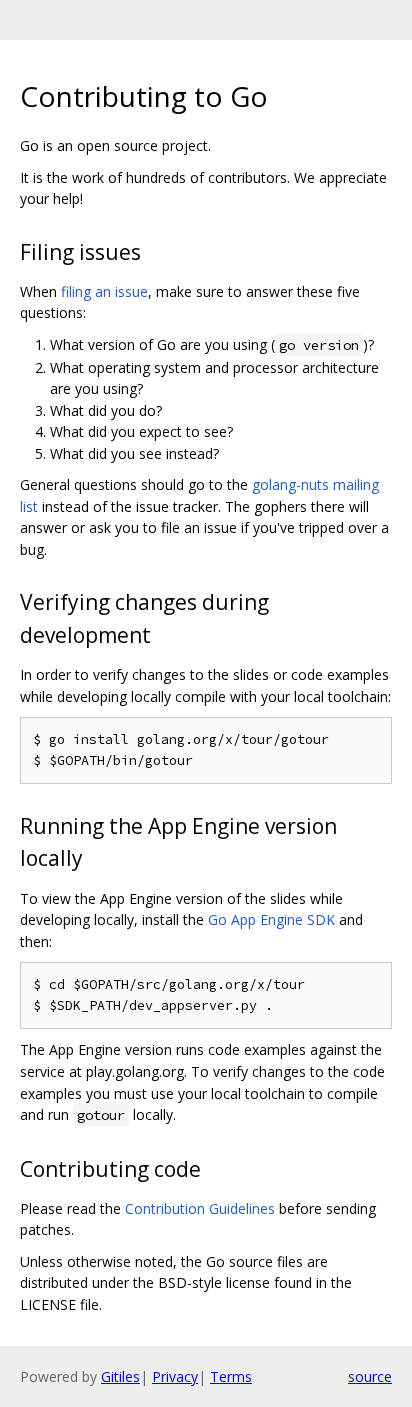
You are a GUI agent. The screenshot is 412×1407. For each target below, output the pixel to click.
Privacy (175, 1376)
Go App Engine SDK (271, 919)
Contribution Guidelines (200, 1208)
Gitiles (120, 1376)
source (370, 1376)
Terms (231, 1376)
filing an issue (104, 291)
